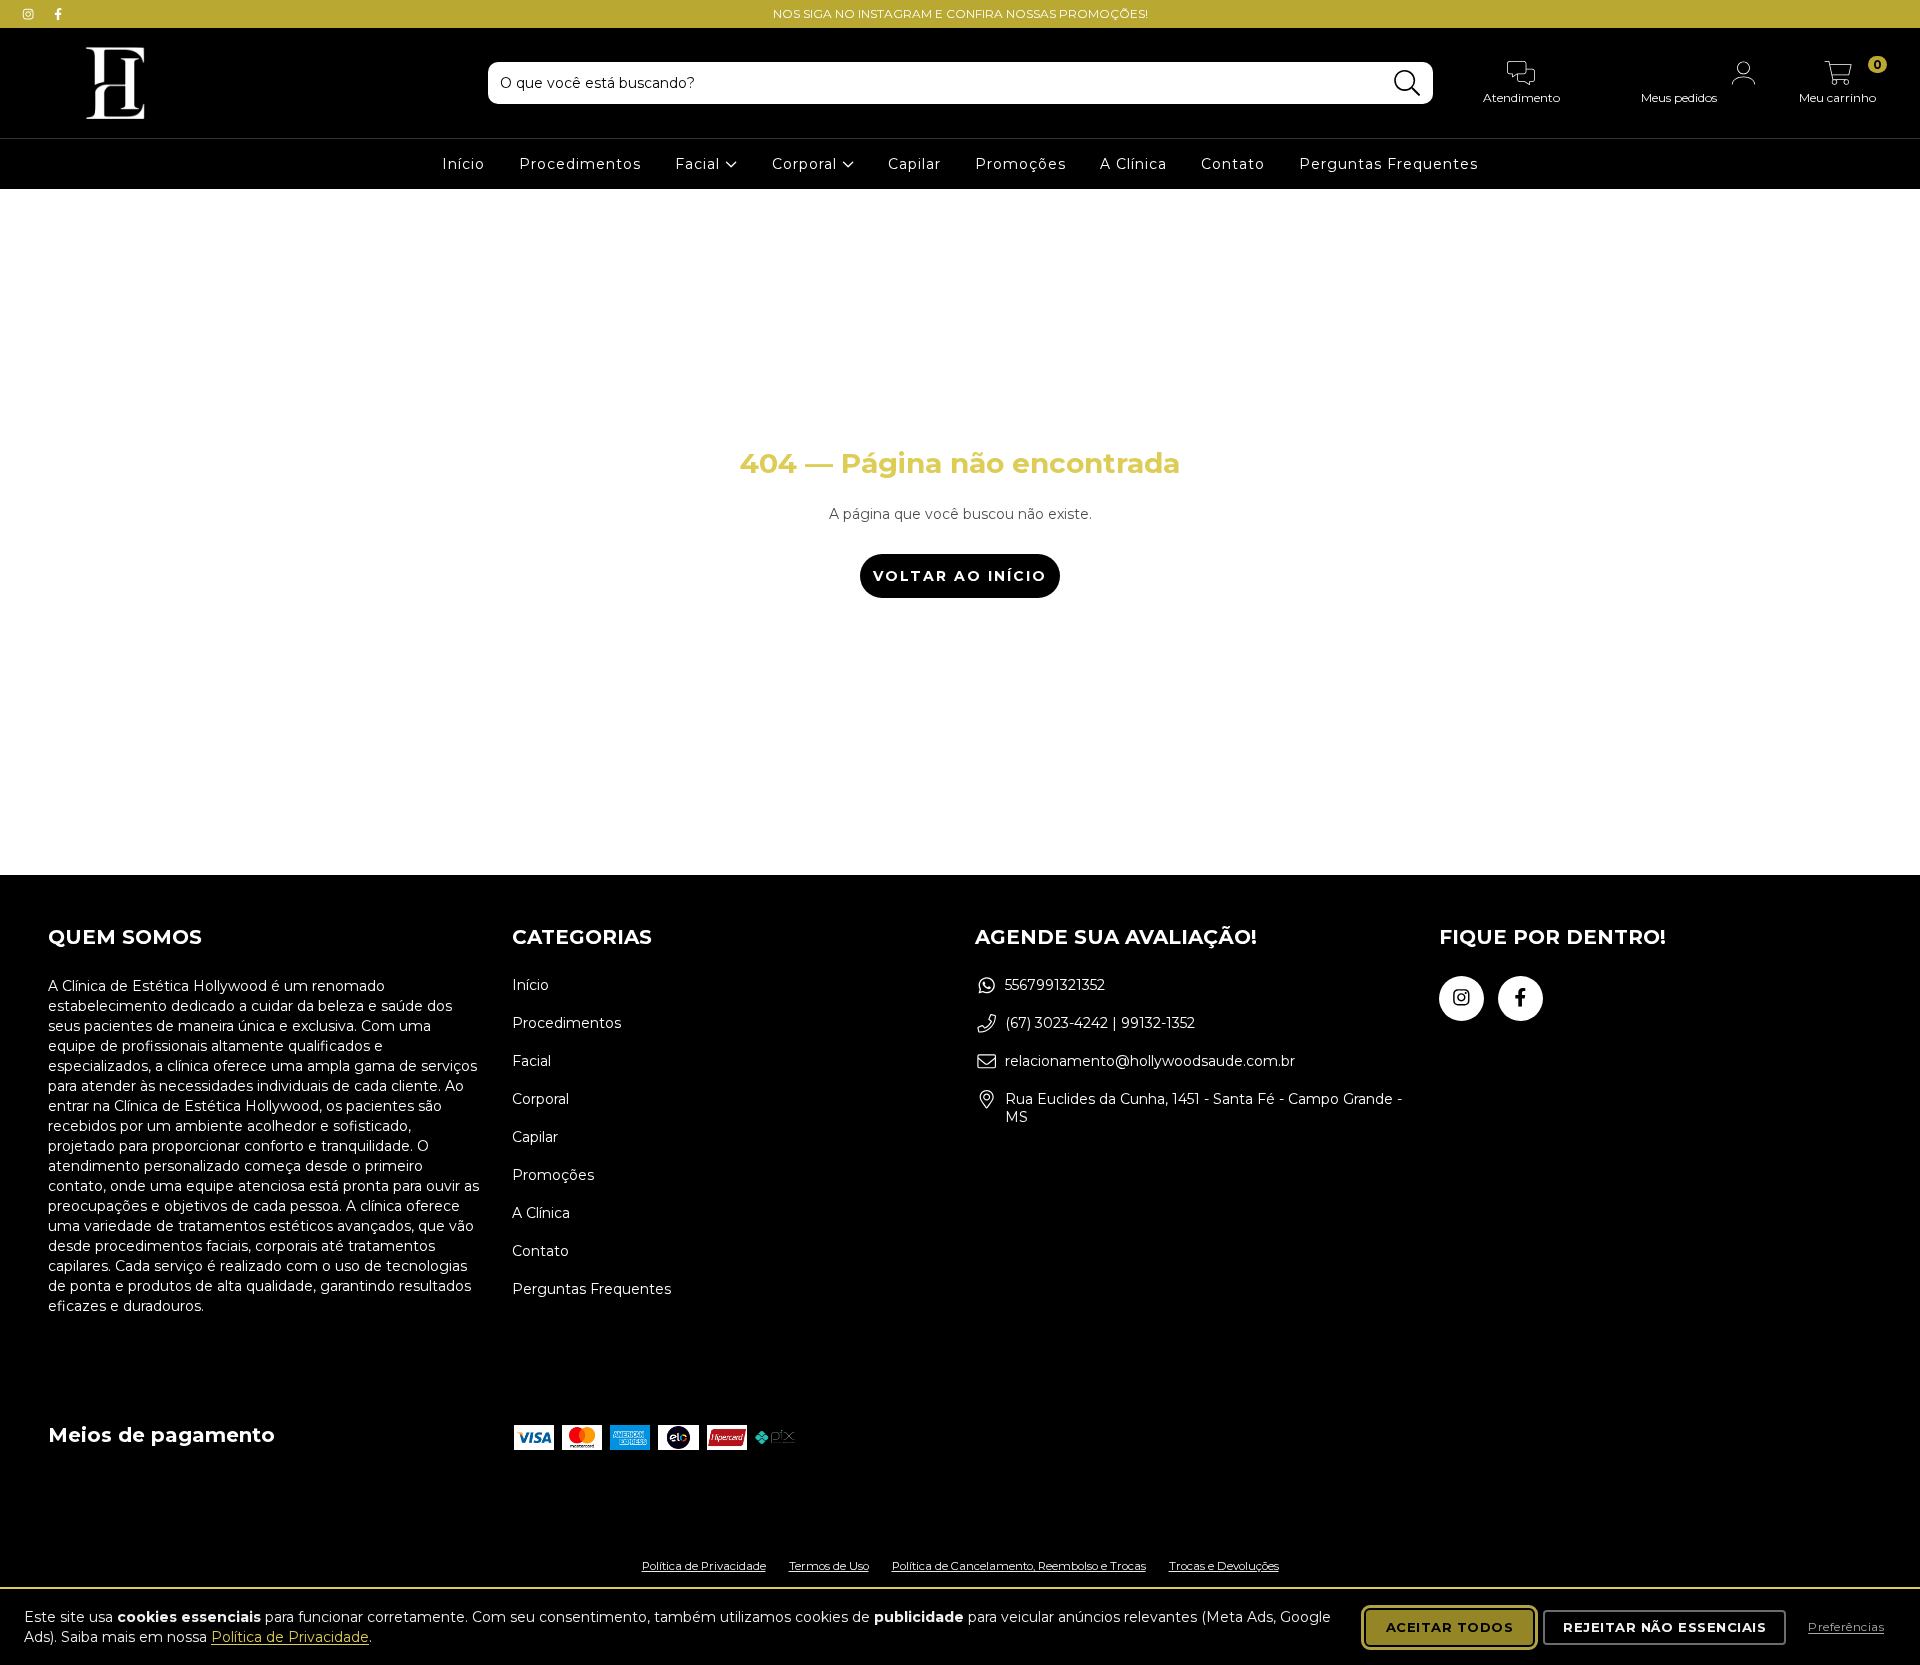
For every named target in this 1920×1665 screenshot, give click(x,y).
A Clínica (1133, 164)
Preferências (1846, 1626)
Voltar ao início (960, 576)
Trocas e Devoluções (1224, 1566)
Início (463, 164)
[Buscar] (1407, 83)
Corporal (807, 164)
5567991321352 (1055, 985)
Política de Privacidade (704, 1566)
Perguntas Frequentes (1388, 164)
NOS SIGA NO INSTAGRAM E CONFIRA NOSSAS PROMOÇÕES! (960, 13)
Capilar (914, 164)
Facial (700, 164)
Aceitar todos (1450, 1627)
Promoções (1020, 164)
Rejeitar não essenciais (1664, 1627)
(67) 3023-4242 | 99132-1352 (1100, 1023)
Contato (1233, 164)
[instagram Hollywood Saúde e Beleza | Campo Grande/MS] (30, 14)
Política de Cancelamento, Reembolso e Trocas (1019, 1566)
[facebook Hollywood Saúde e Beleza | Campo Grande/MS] (58, 14)
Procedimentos (580, 164)
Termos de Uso (829, 1566)
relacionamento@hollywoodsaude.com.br (1150, 1061)
